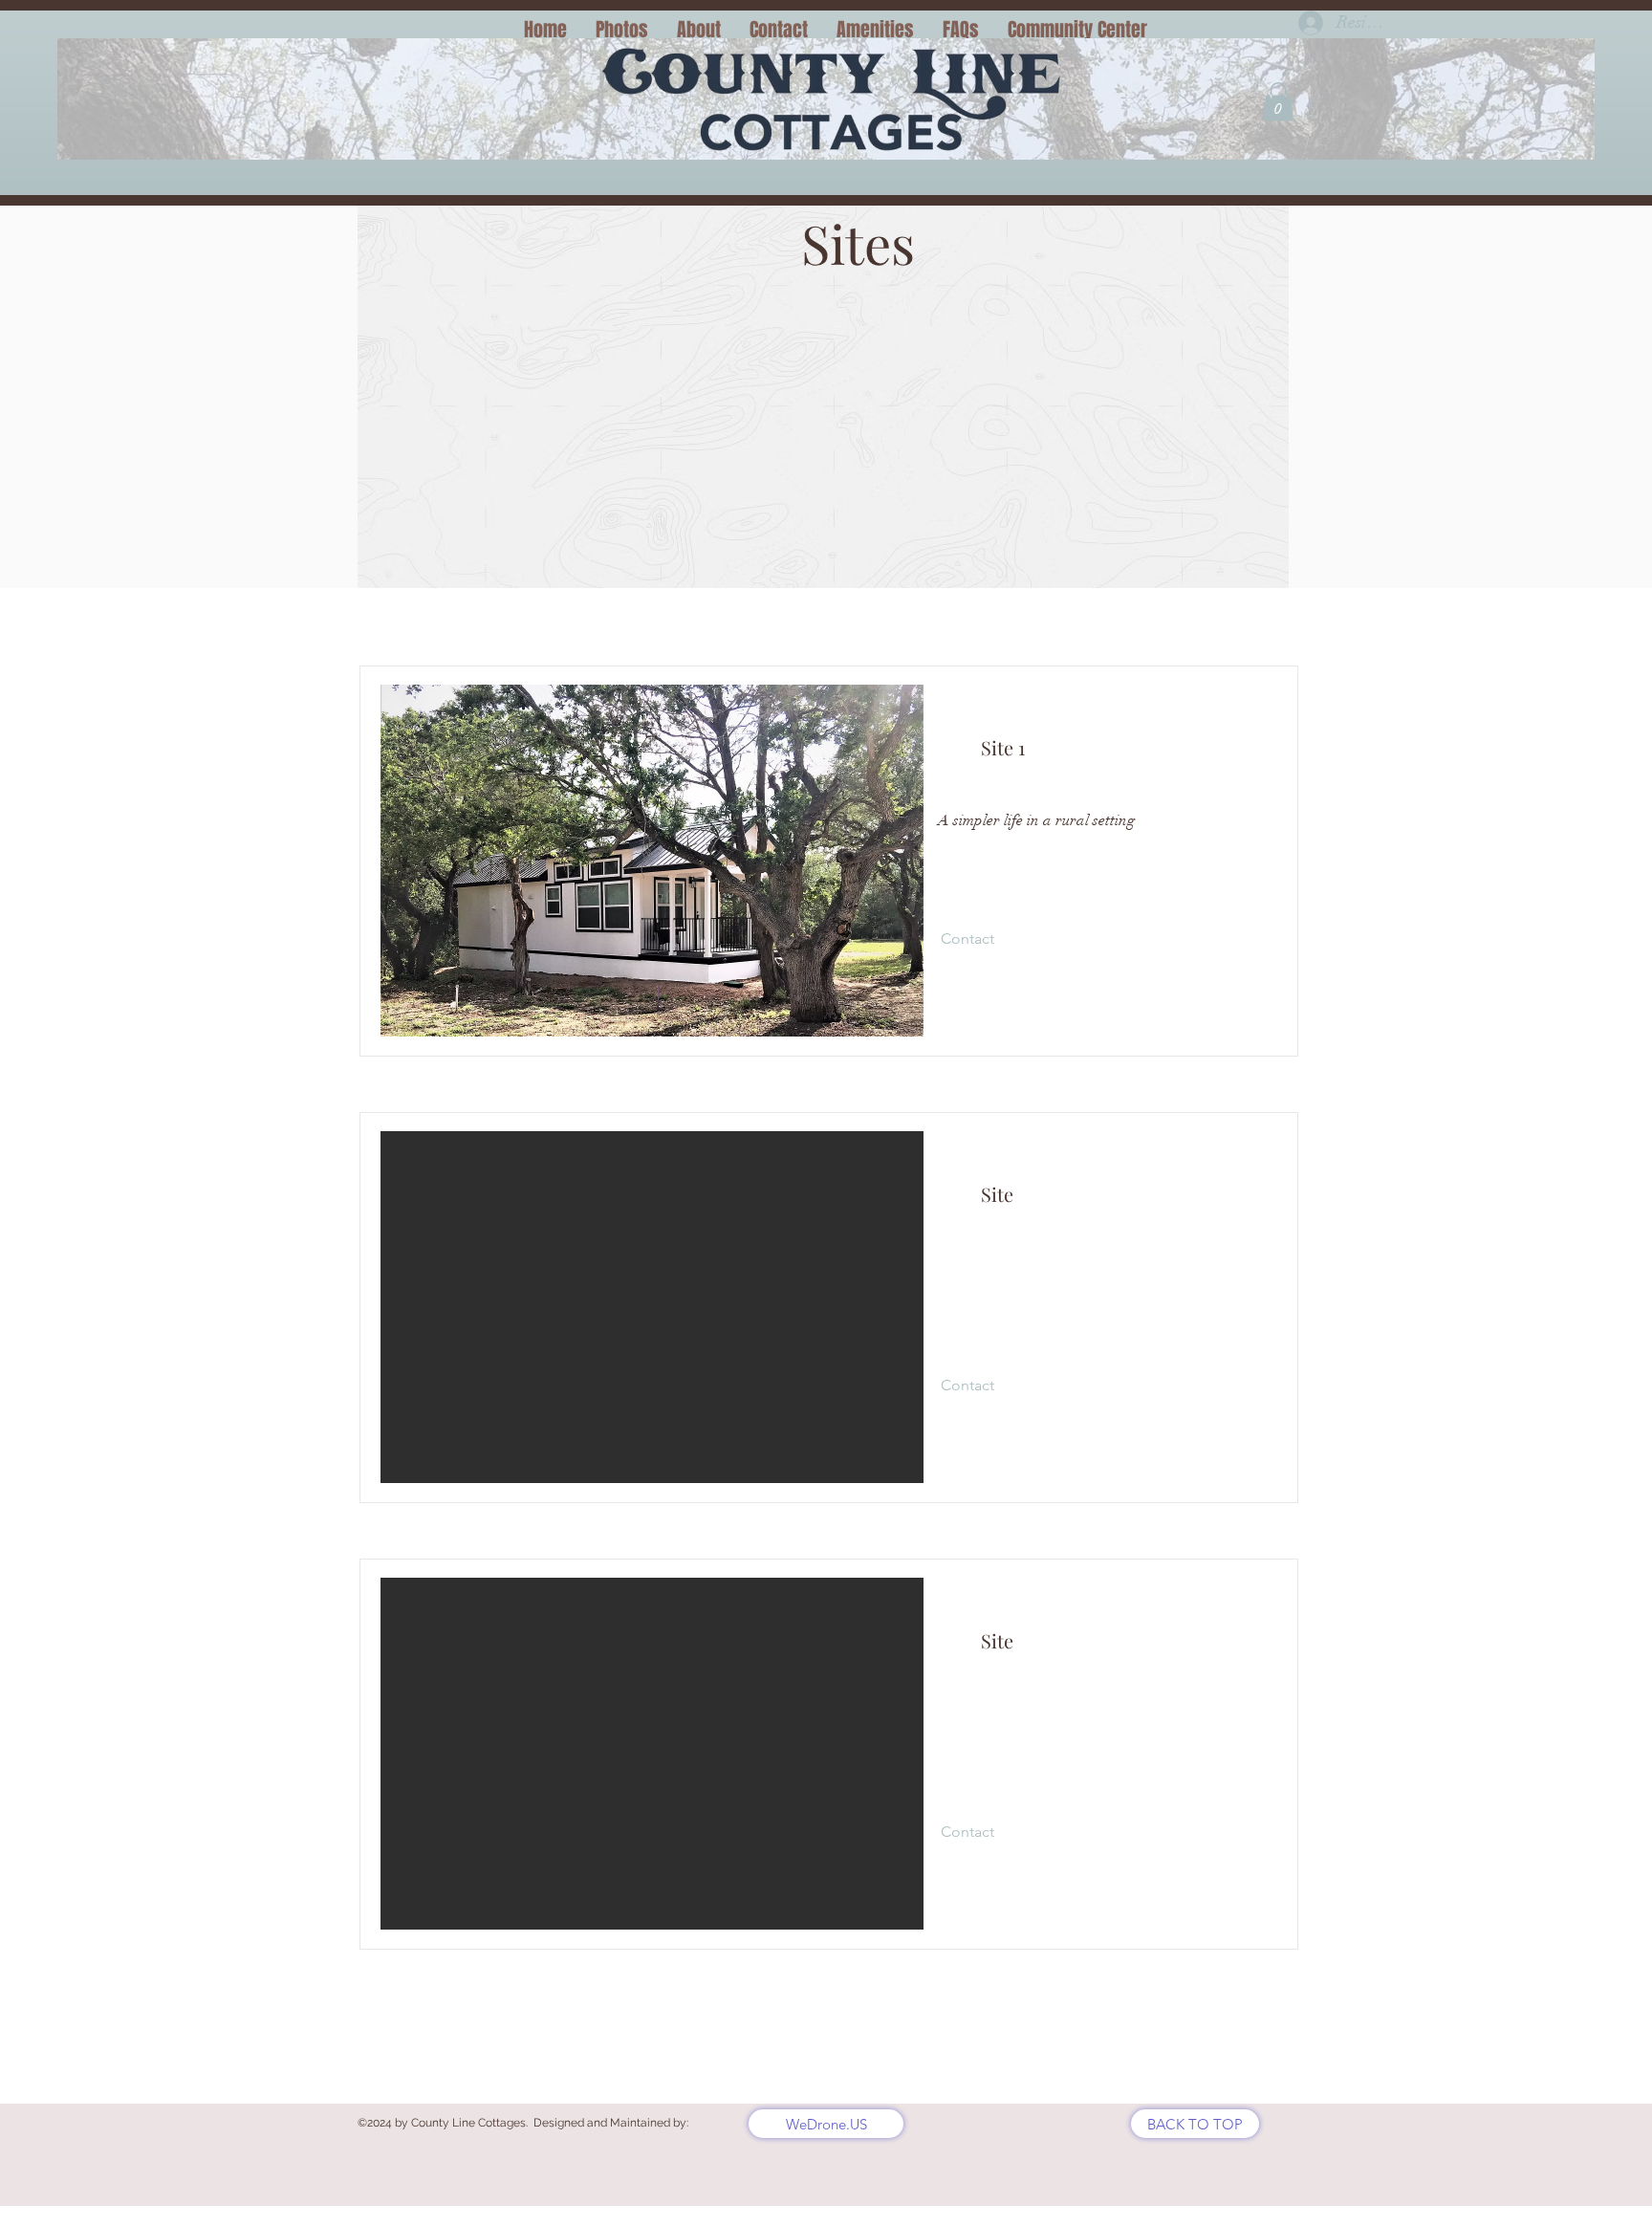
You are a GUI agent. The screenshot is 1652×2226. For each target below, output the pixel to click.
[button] (1278, 102)
